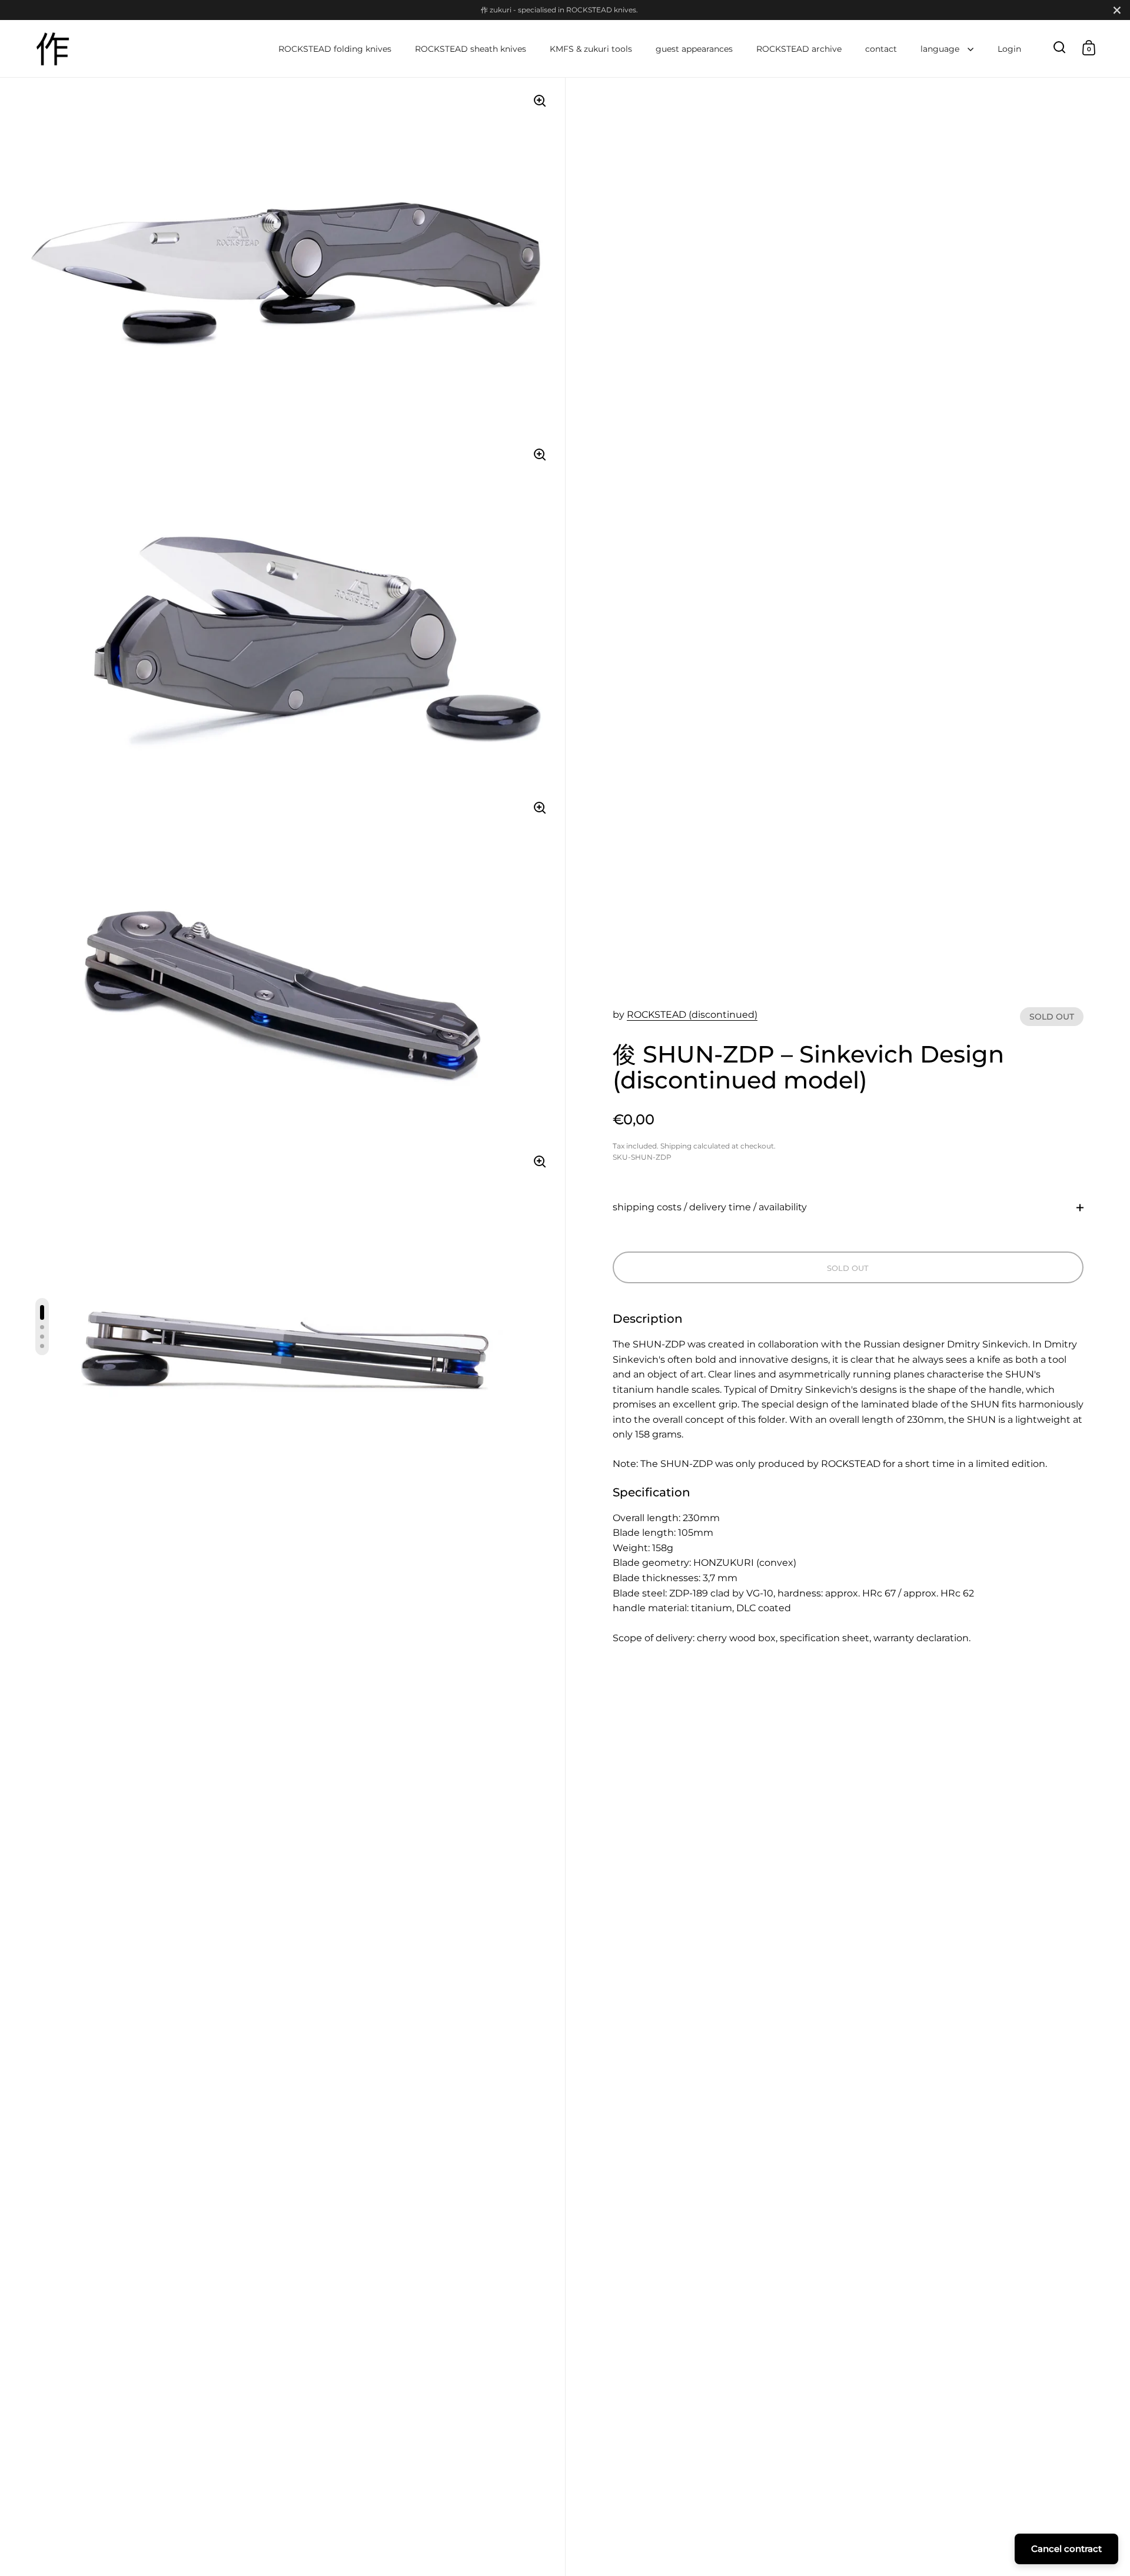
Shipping (676, 1146)
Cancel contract (1066, 2549)
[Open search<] (1060, 47)
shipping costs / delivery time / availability (710, 1207)
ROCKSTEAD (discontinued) (692, 1015)
